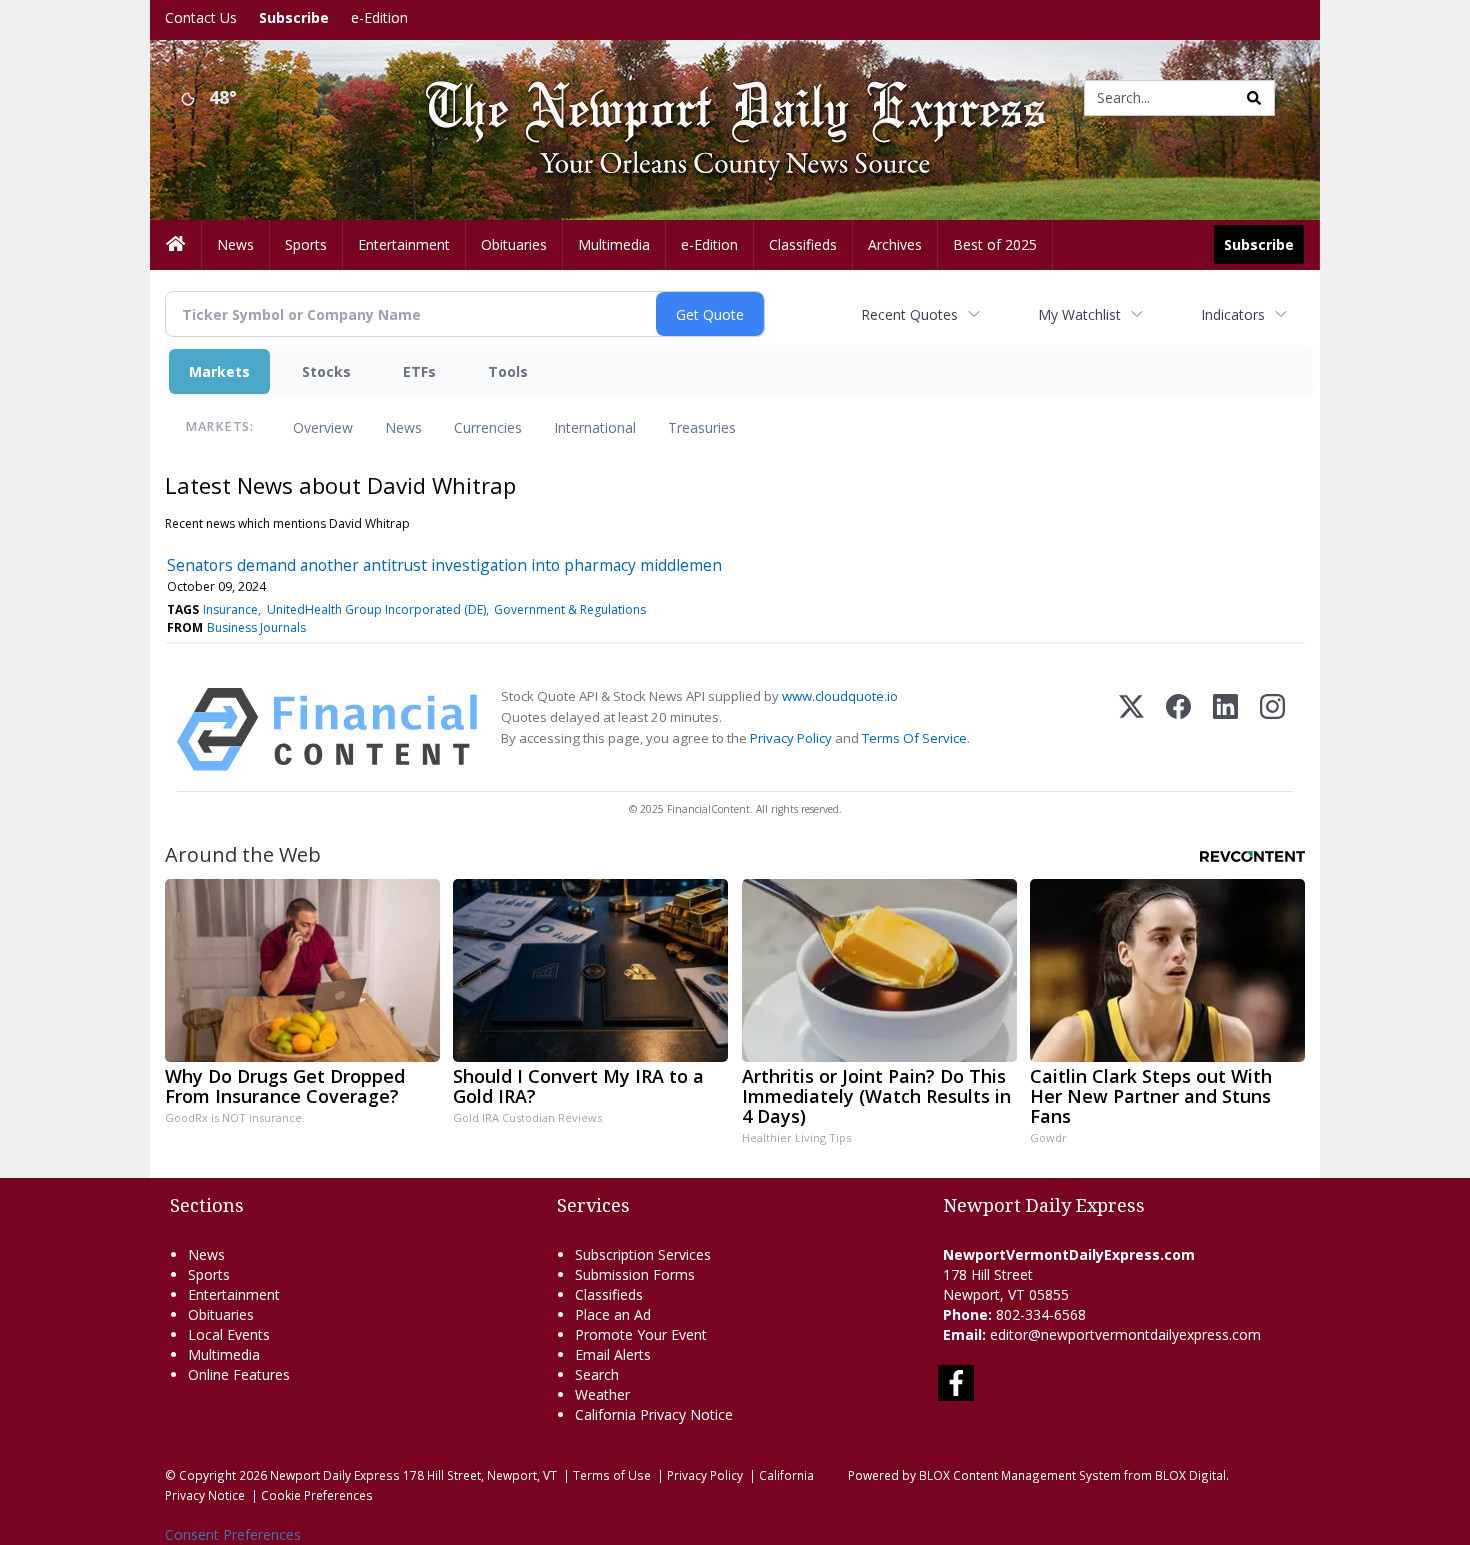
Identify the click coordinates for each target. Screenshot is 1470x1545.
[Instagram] (1272, 729)
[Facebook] (1178, 729)
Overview (323, 427)
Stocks (326, 371)
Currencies (488, 427)
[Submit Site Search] (1254, 98)
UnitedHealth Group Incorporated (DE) (376, 609)
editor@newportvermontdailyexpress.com (1125, 1334)
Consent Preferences (233, 1534)
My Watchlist (1079, 314)
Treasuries (702, 427)
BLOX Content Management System (1020, 1475)
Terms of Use (612, 1475)
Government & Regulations (570, 609)
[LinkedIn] (1225, 729)
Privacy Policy (791, 738)
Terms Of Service (914, 738)
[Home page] (720, 96)
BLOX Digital (1190, 1475)
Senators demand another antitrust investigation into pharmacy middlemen (444, 565)
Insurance (230, 609)
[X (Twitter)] (1131, 729)
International (595, 427)
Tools (508, 371)
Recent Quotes (909, 314)
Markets (219, 371)
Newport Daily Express (335, 1475)
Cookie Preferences (317, 1495)
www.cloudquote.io (840, 696)
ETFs (419, 371)
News (403, 427)
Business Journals (256, 627)
